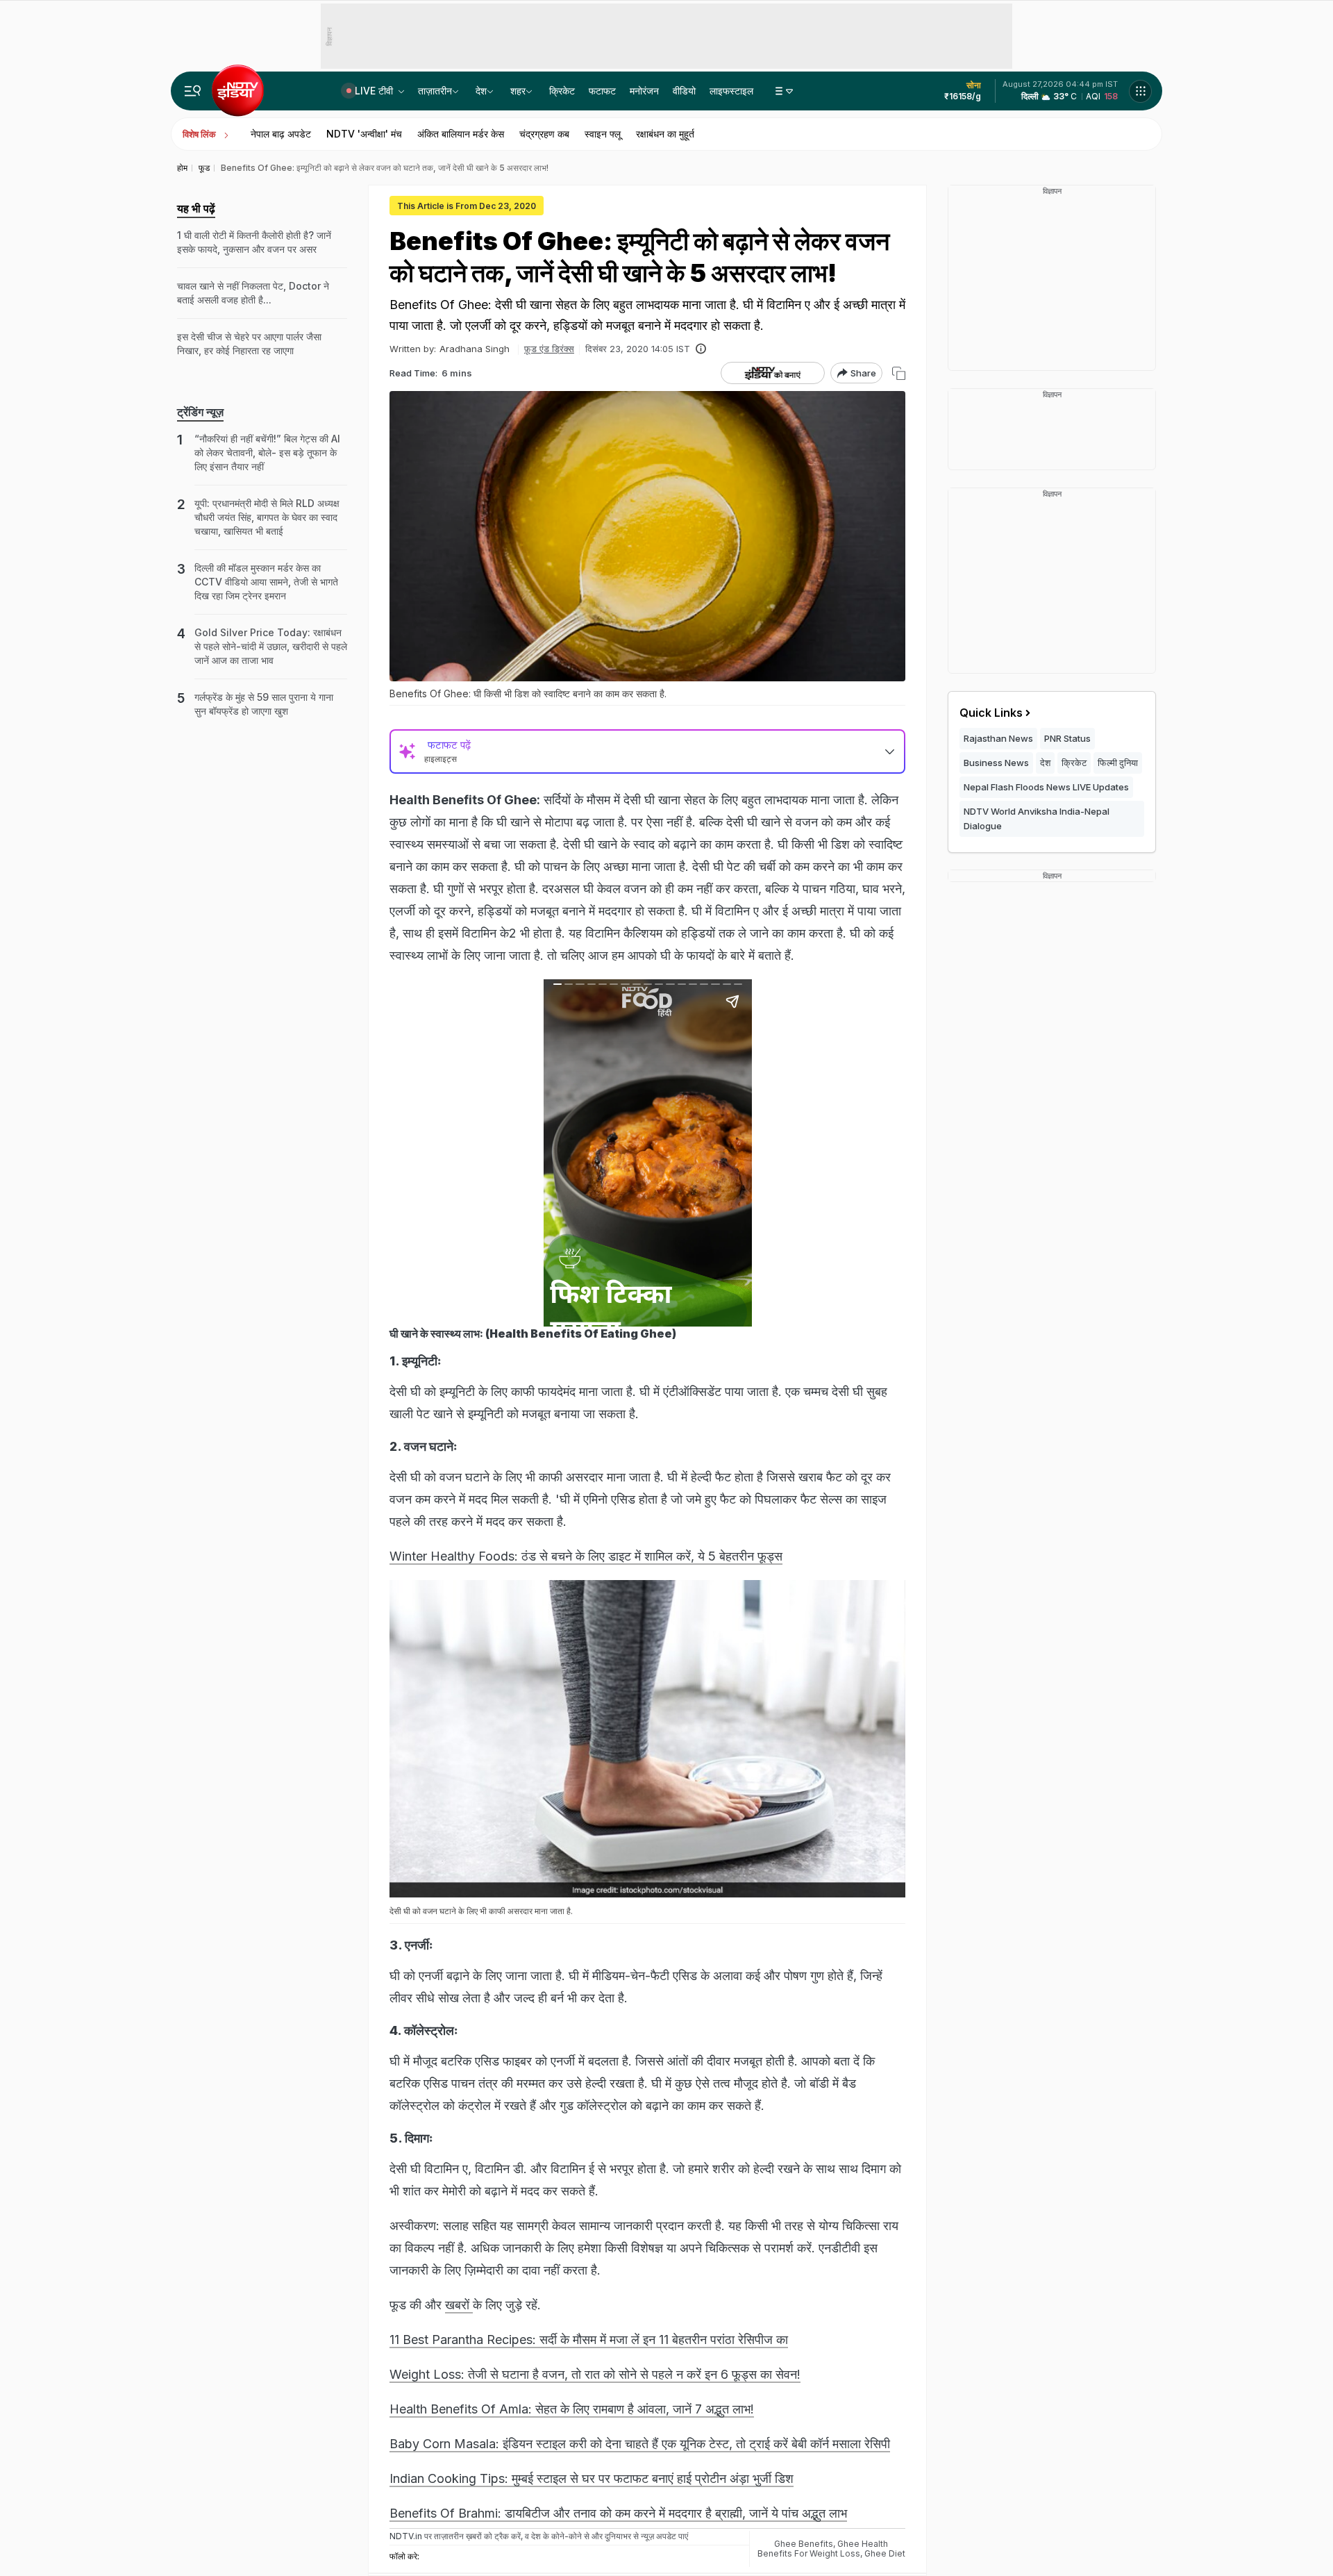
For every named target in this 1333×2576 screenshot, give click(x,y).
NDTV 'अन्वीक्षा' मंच (364, 134)
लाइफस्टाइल (731, 91)
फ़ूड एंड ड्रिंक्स (549, 349)
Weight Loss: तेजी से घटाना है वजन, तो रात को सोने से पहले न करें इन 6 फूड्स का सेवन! (595, 2374)
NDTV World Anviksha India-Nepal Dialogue (1037, 818)
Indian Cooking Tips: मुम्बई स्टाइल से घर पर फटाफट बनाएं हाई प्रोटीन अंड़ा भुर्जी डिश (592, 2478)
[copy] (899, 373)
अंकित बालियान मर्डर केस (461, 134)
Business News (996, 763)
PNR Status (1067, 738)
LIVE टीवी (375, 91)
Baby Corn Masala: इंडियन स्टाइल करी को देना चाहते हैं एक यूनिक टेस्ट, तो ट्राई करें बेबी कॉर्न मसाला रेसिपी (640, 2444)
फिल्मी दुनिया (1118, 763)
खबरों (459, 2305)
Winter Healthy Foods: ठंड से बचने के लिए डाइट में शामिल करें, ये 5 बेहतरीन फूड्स (586, 1556)
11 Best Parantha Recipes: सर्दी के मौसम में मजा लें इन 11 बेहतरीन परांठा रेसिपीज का (589, 2340)
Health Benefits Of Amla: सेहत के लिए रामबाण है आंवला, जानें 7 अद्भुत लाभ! (572, 2409)
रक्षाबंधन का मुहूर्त (665, 134)
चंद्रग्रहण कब (544, 134)
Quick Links (991, 713)
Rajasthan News (998, 738)
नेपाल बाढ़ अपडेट (281, 134)
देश (481, 91)
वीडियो (684, 91)
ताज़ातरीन (435, 91)
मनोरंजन (644, 91)
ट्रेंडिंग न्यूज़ (200, 412)
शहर (518, 91)
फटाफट (602, 91)
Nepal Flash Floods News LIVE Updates (1046, 787)
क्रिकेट (562, 91)
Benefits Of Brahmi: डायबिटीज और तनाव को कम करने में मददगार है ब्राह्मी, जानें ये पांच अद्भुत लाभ (618, 2513)
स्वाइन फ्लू (603, 134)
